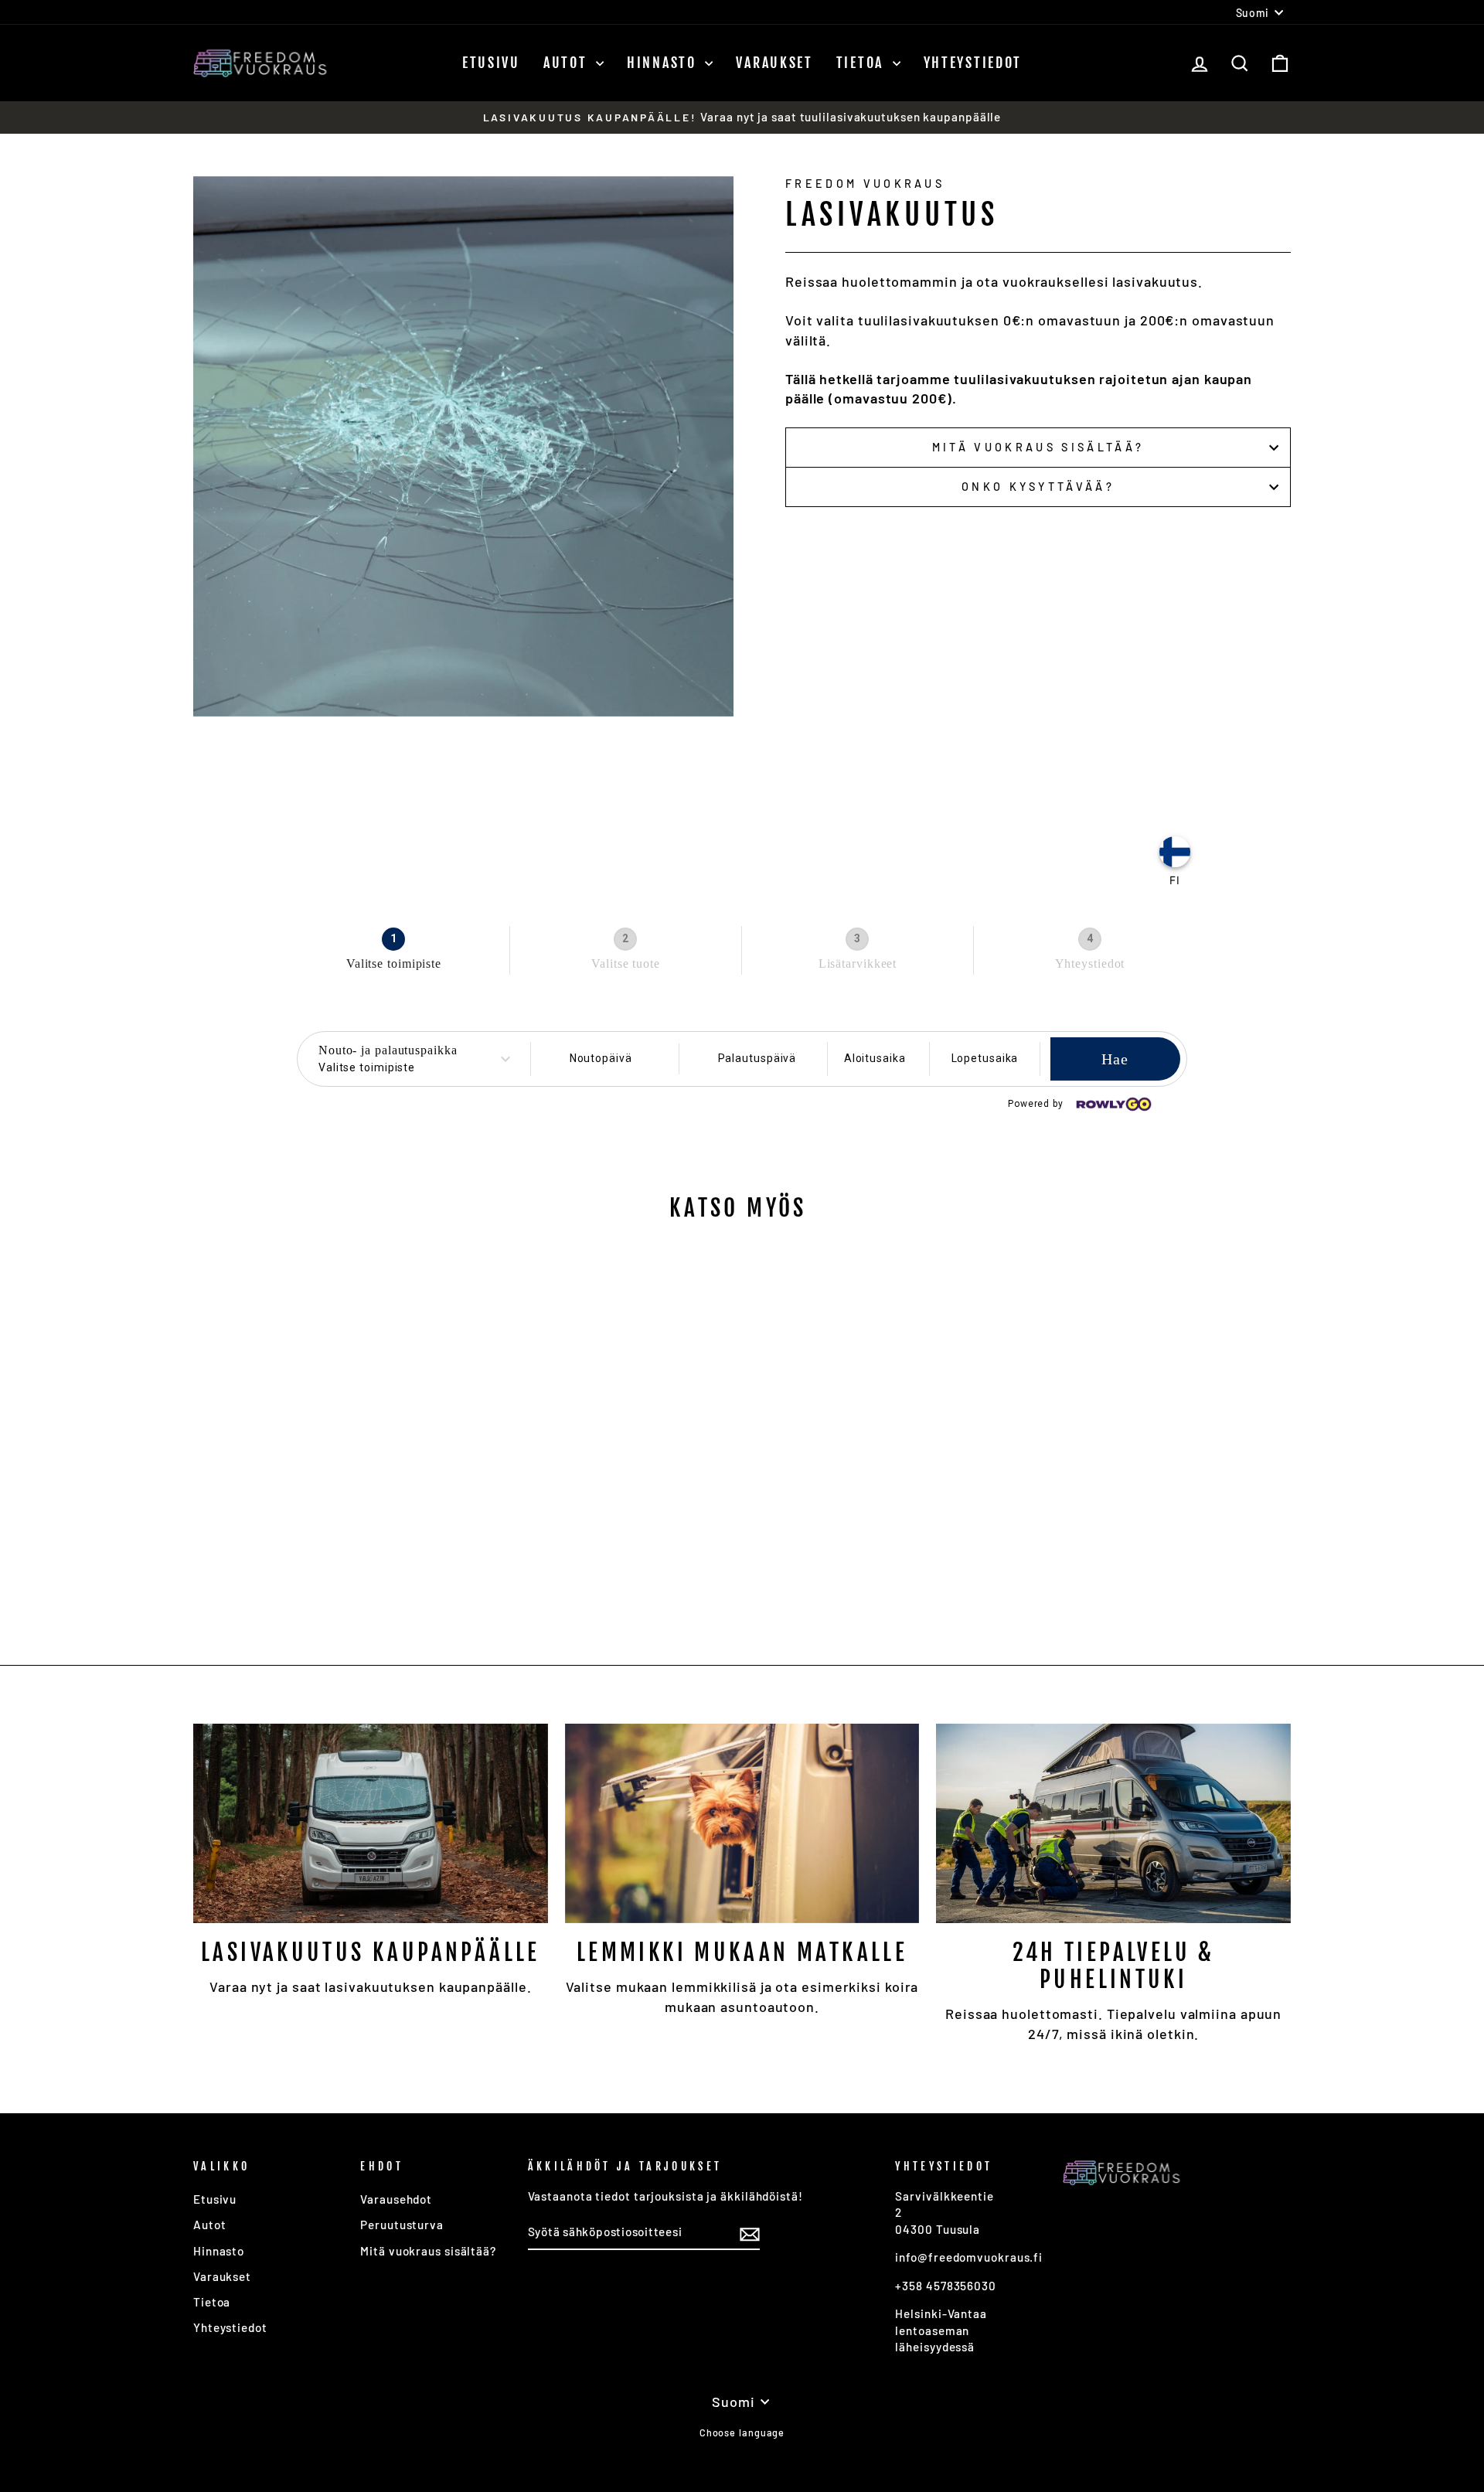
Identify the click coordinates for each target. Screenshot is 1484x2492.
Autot (568, 63)
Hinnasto (664, 63)
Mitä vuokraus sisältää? (1038, 447)
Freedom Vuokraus (865, 184)
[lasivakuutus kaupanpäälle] (371, 1823)
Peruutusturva (402, 2225)
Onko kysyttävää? (1038, 487)
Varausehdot (396, 2199)
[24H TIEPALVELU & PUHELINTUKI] (1113, 1823)
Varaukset (774, 63)
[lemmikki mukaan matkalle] (742, 1823)
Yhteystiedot (973, 63)
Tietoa (863, 63)
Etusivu (491, 63)
